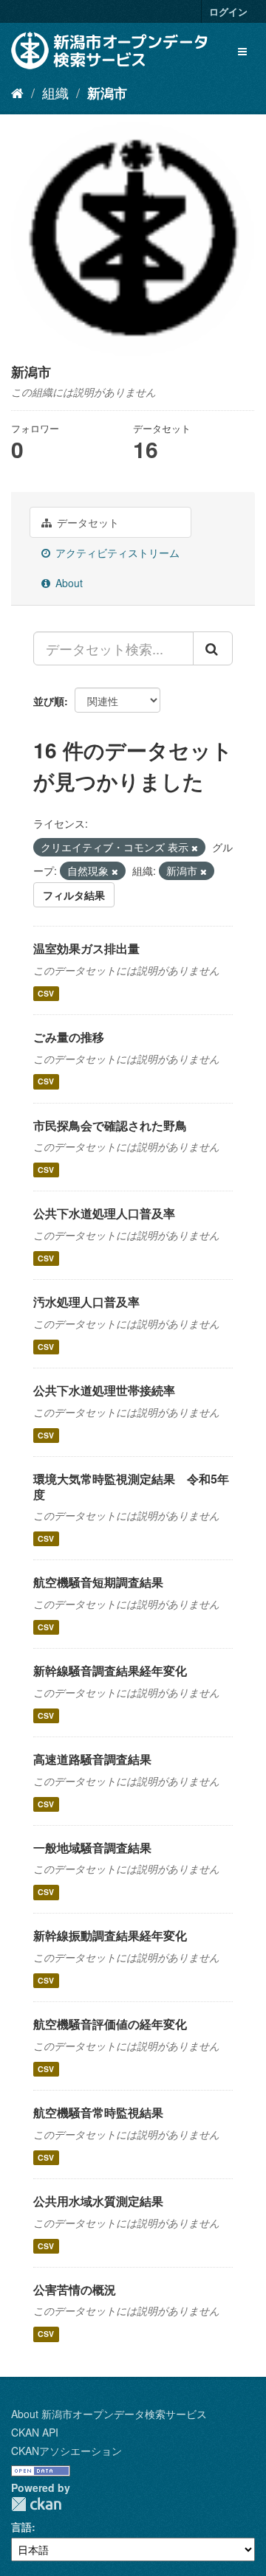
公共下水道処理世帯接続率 (104, 1390)
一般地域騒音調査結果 (92, 1848)
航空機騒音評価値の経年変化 (110, 2024)
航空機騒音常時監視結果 (98, 2112)
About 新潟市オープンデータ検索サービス (109, 2414)
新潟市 (107, 93)
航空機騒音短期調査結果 (98, 1582)
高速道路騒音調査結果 (92, 1759)
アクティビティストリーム (116, 553)
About (68, 583)
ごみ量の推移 (69, 1037)
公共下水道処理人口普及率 (104, 1213)
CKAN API (35, 2432)
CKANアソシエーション (66, 2451)
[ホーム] (17, 92)
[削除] (195, 848)
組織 (55, 92)
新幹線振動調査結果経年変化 (110, 1935)
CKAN (36, 2504)
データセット (86, 522)
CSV (46, 993)
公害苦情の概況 (75, 2289)
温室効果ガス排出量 (86, 948)
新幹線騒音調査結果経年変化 (110, 1670)
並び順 (49, 701)
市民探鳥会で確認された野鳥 (110, 1125)
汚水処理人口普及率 (86, 1302)
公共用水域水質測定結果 (98, 2201)
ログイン (228, 11)
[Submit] (213, 648)
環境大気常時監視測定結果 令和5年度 (131, 1486)
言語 (21, 2527)
